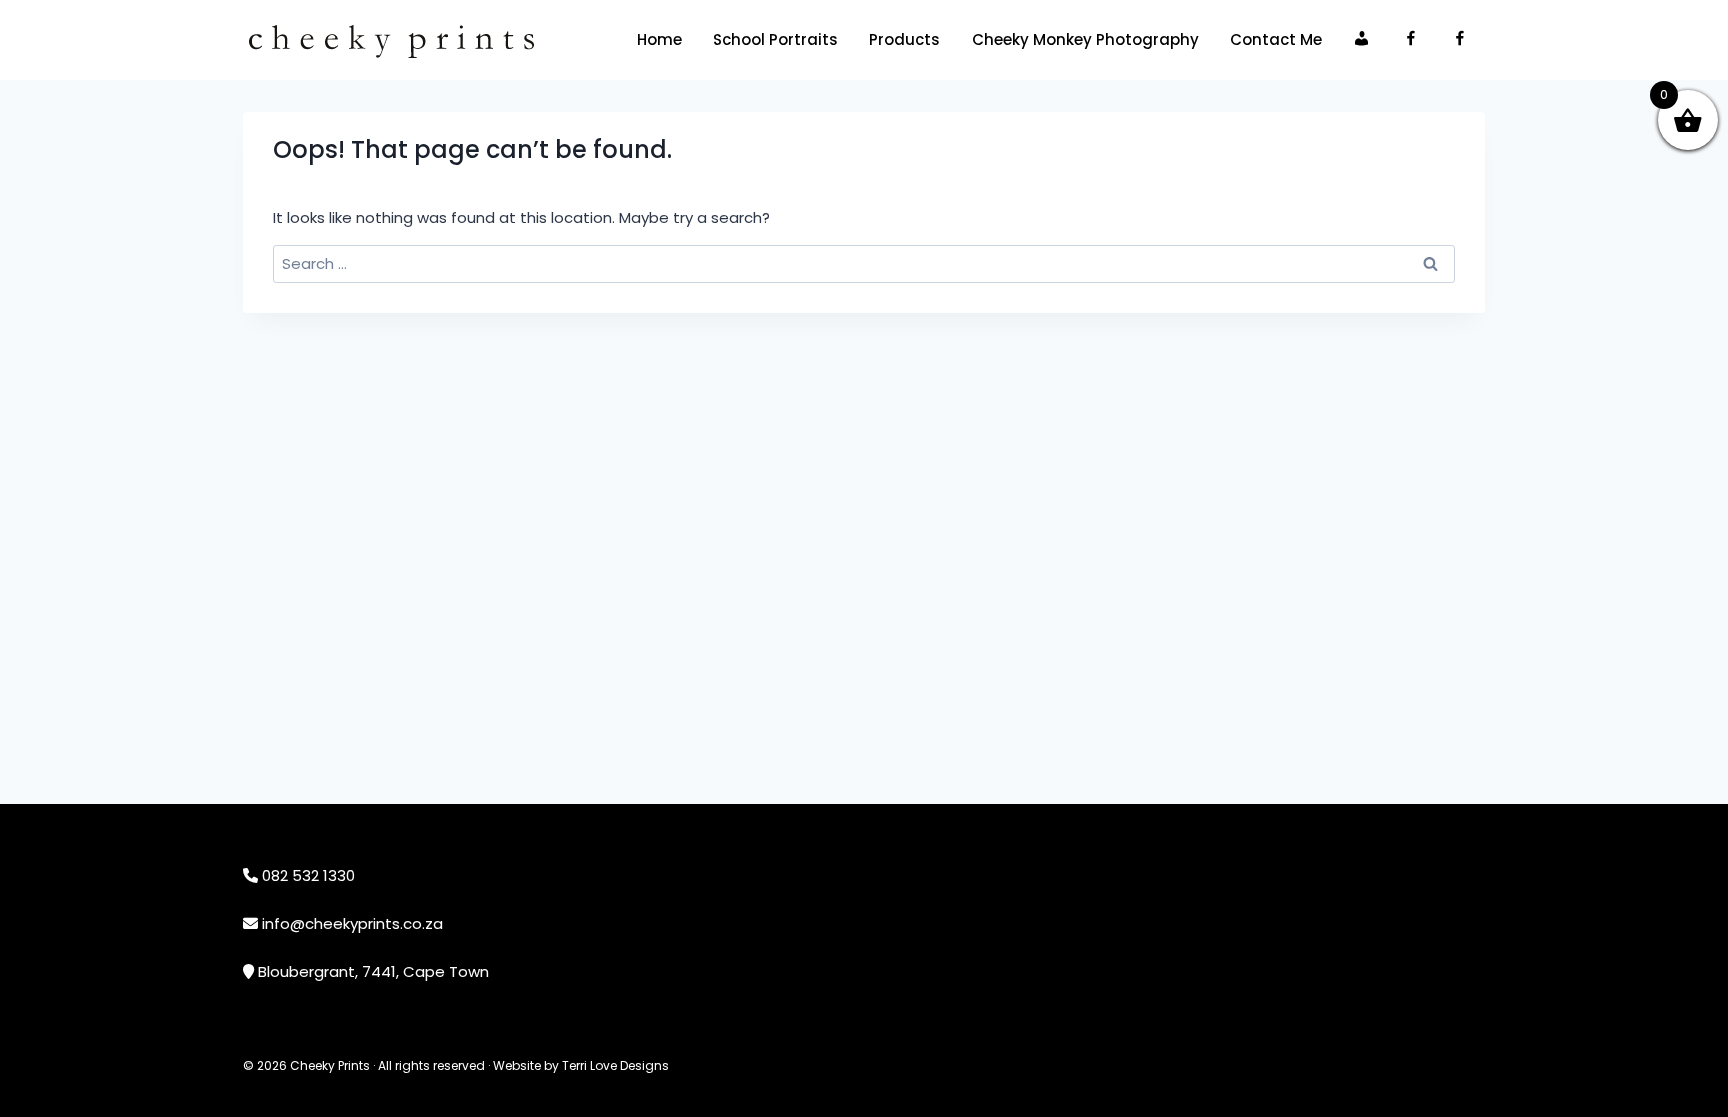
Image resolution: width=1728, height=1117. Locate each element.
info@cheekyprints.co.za (352, 923)
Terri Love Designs (615, 1065)
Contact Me (1276, 39)
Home (659, 39)
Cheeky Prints (330, 1065)
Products (904, 39)
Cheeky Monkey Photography (1085, 39)
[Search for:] (864, 263)
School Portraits (775, 39)
